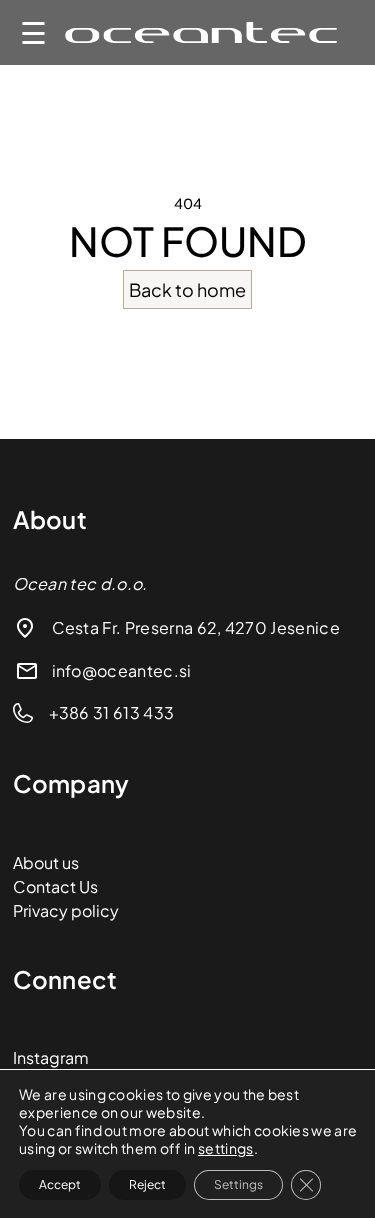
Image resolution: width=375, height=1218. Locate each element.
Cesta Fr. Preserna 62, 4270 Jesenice (196, 627)
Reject (147, 1184)
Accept (60, 1184)
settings (226, 1148)
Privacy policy (66, 910)
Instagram (51, 1057)
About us (46, 862)
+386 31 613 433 (112, 712)
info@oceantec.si (122, 670)
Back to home (187, 289)
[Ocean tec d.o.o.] (201, 32)
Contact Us (55, 886)
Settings (238, 1184)
